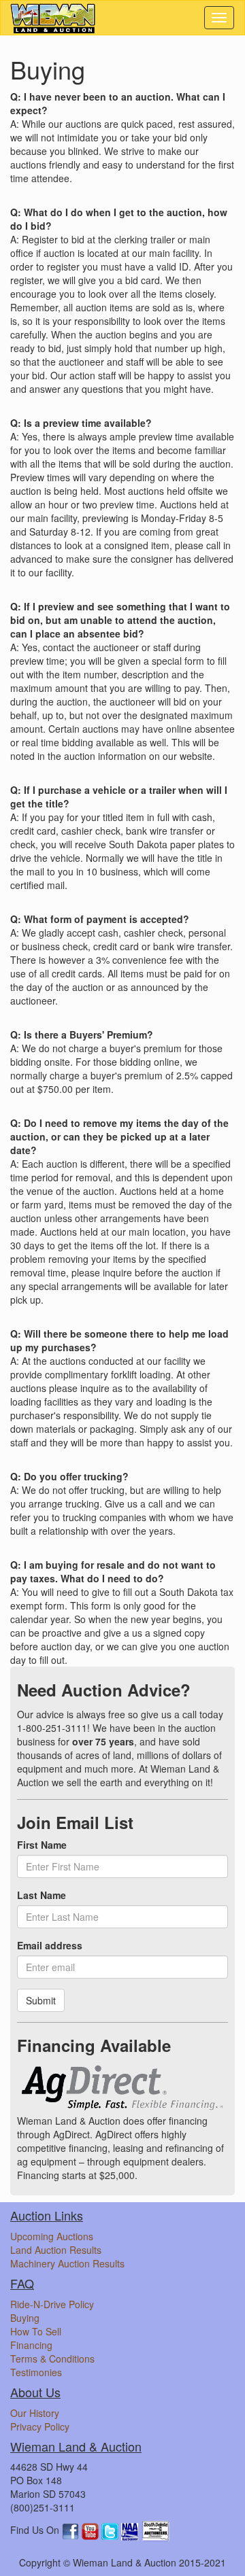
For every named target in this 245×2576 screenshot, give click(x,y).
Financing (31, 2345)
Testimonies (36, 2372)
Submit (41, 2000)
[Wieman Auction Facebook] (72, 2530)
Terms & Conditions (52, 2359)
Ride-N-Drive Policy (52, 2304)
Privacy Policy (40, 2426)
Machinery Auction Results (67, 2263)
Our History (35, 2413)
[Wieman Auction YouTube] (92, 2530)
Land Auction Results (56, 2250)
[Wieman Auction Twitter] (111, 2530)
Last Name (42, 1895)
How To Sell (36, 2331)
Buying (25, 2318)
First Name (42, 1845)
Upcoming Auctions (52, 2236)
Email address (50, 1945)
